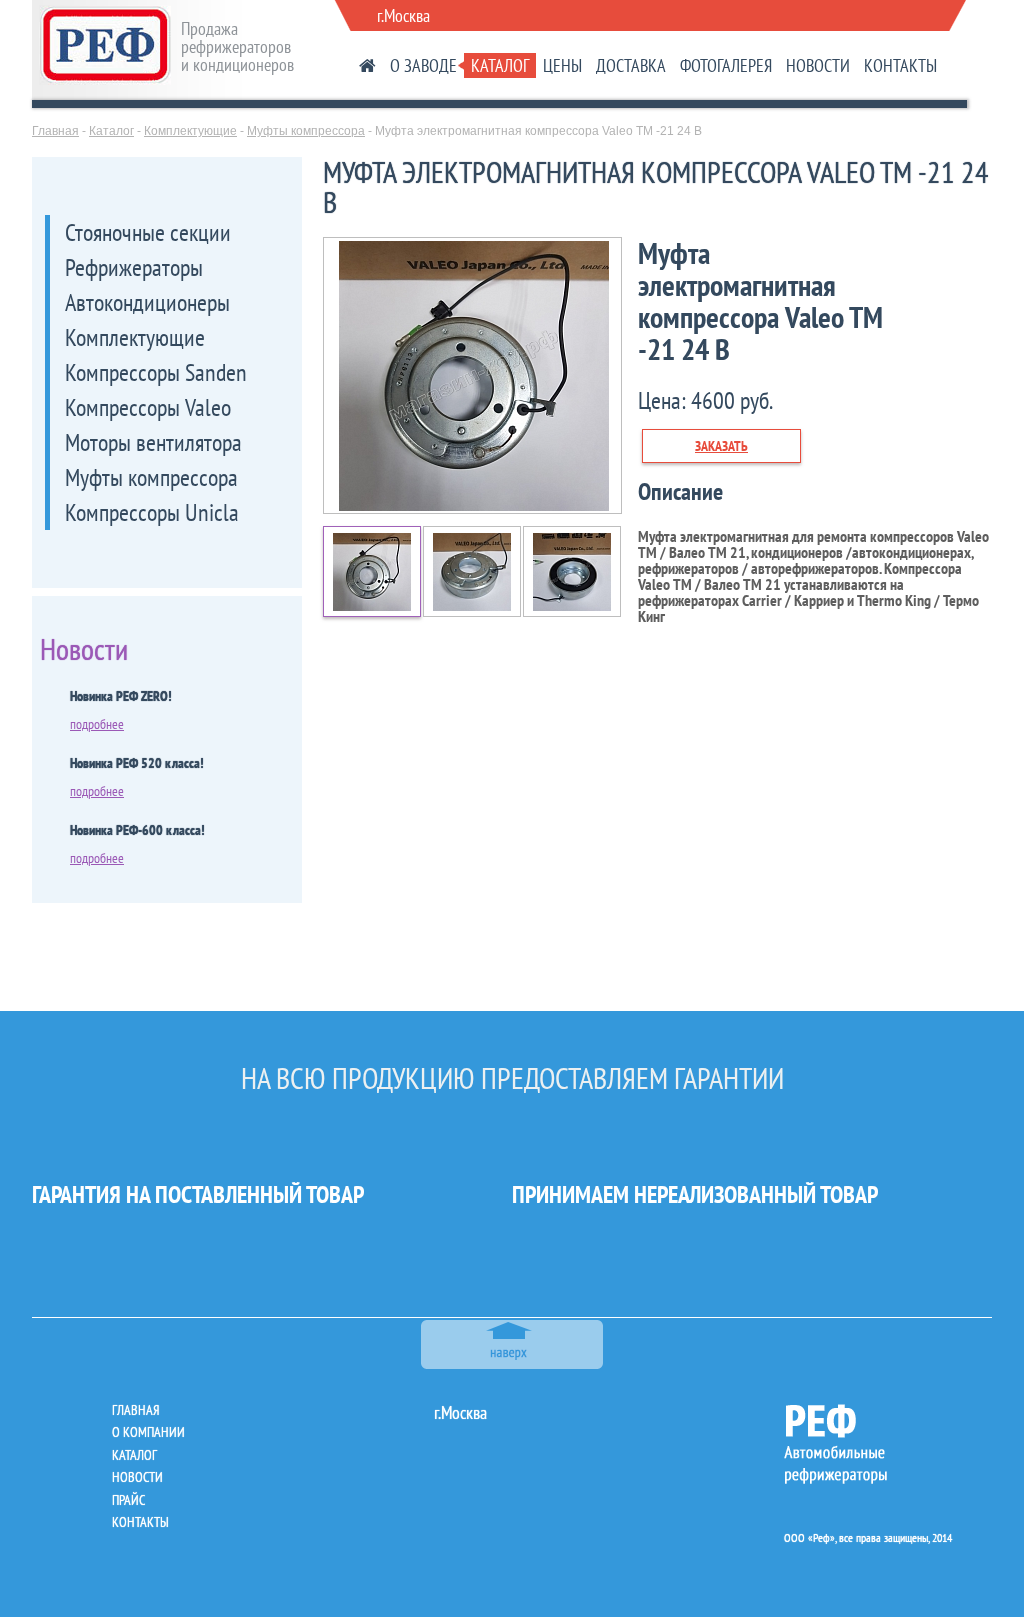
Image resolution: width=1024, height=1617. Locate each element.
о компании (148, 1432)
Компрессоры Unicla (152, 512)
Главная (55, 131)
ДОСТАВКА (631, 65)
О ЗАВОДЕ (423, 65)
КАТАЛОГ (500, 65)
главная (135, 1410)
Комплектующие (190, 131)
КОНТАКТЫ (900, 65)
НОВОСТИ (818, 65)
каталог (134, 1455)
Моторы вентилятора (153, 442)
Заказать (721, 446)
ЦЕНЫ (562, 65)
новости (137, 1477)
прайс (128, 1500)
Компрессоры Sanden (156, 372)
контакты (140, 1522)
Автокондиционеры (147, 302)
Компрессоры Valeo (148, 407)
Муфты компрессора (306, 131)
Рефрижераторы (134, 267)
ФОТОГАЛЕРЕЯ (726, 65)
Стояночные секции (148, 232)
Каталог (111, 131)
